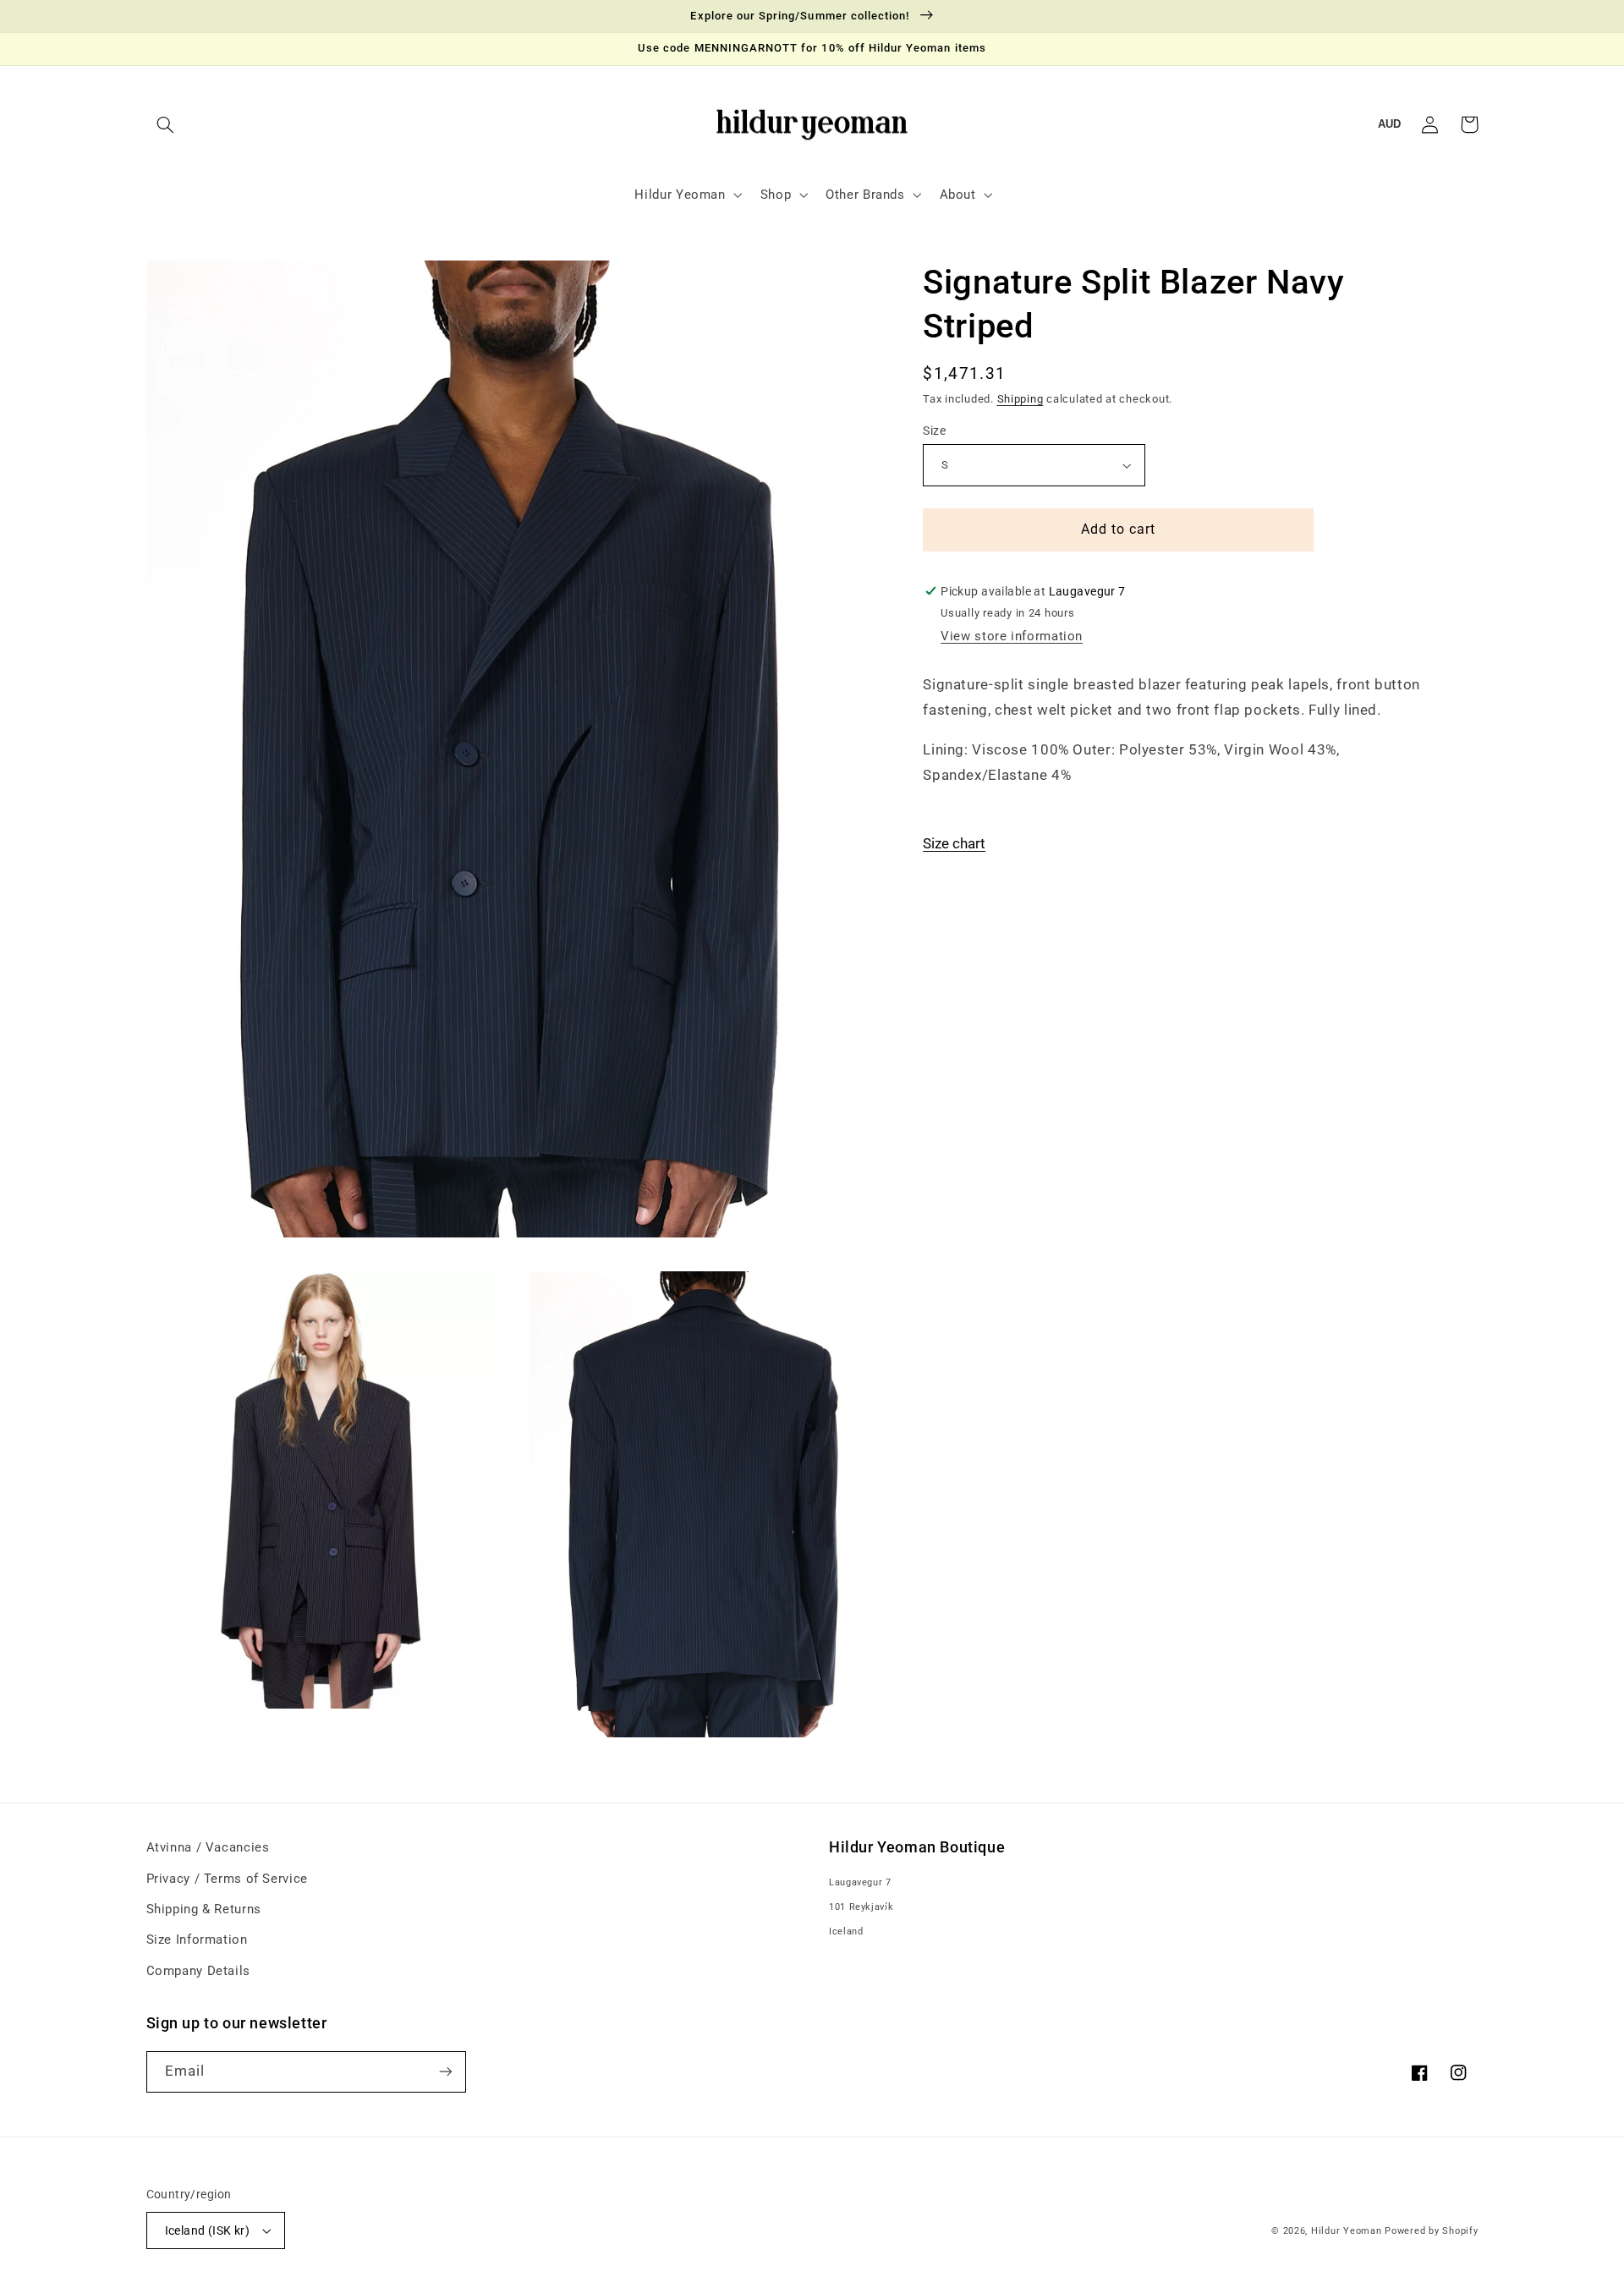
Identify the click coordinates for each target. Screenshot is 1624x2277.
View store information (1012, 636)
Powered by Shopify (1431, 2231)
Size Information (197, 1940)
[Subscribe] (445, 2072)
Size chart (954, 843)
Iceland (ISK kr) (208, 2230)
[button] (166, 124)
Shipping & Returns (204, 1909)
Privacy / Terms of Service (227, 1879)
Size (934, 431)
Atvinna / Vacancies (208, 1847)
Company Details (198, 1971)
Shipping (1020, 399)
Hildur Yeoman (1347, 2231)
